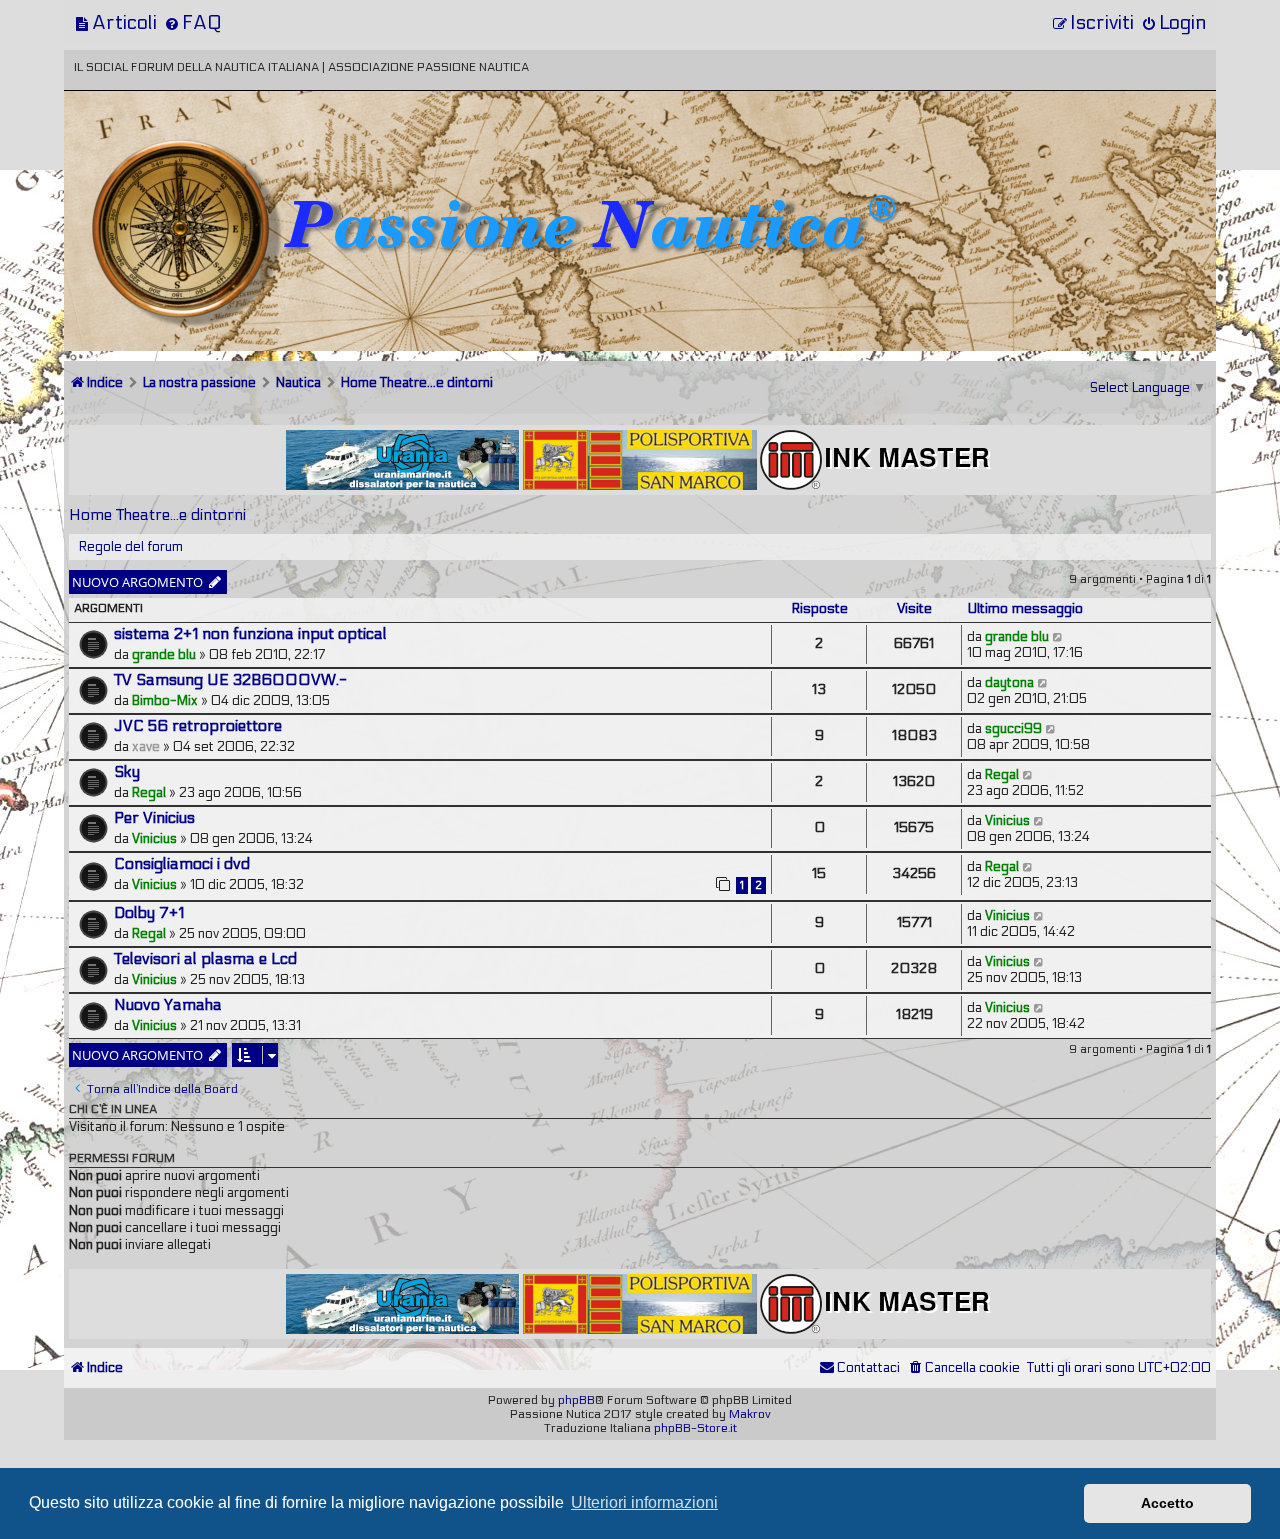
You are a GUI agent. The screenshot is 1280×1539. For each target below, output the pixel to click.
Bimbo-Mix (165, 701)
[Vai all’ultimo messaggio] (1058, 637)
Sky (127, 772)
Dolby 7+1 (149, 913)
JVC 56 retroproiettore (198, 726)
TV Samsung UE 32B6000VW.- (230, 680)
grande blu (164, 655)
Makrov (750, 1414)
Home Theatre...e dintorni (157, 514)
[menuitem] (115, 22)
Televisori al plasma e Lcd (205, 959)
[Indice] (203, 157)
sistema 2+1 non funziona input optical (250, 634)
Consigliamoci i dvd (182, 864)
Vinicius (154, 839)
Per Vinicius (154, 818)
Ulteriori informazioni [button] (644, 1502)
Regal (149, 793)
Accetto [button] (1167, 1503)
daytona (1009, 683)
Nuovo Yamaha (168, 1005)
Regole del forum (131, 547)
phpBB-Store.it (695, 1428)
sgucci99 (1013, 729)
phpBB (576, 1400)
